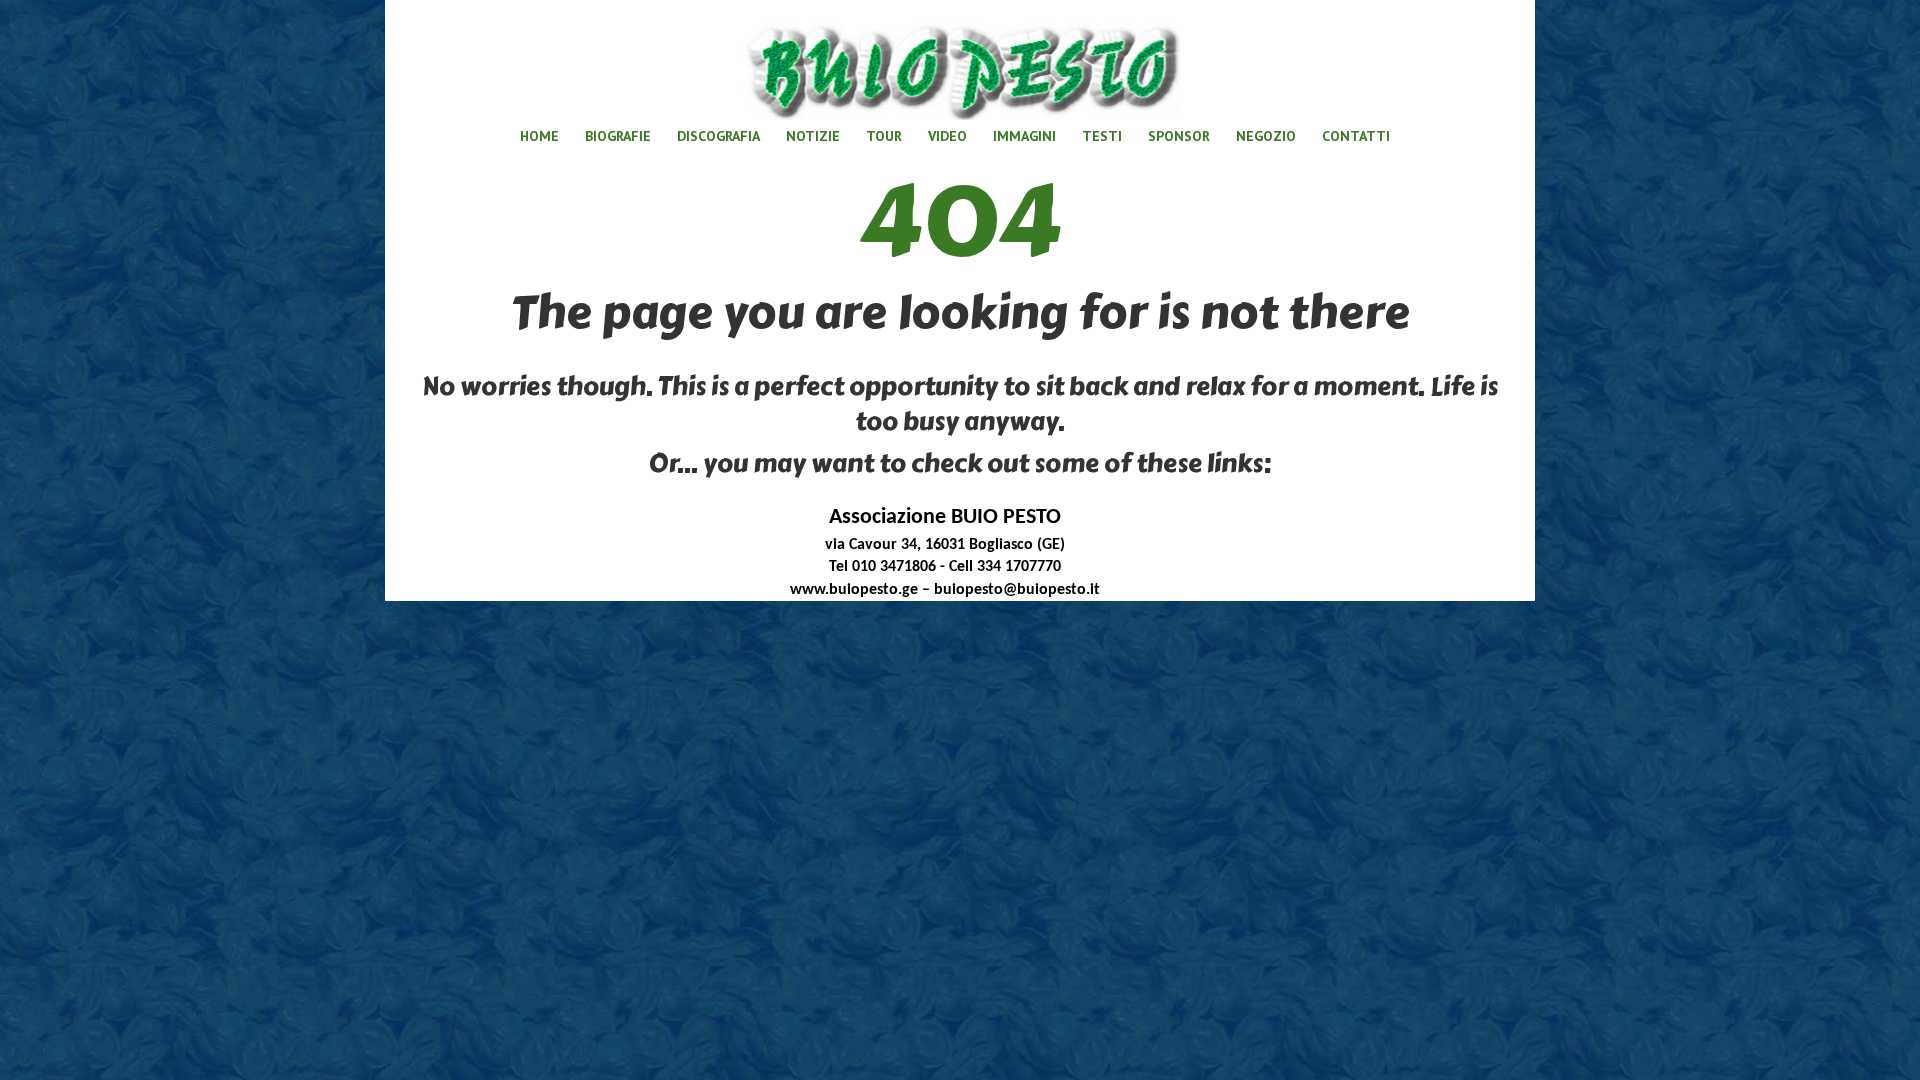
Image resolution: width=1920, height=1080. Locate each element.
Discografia (718, 136)
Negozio (1266, 136)
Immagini (1024, 136)
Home (539, 136)
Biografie (618, 136)
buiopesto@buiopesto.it (1017, 590)
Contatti (1356, 136)
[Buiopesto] (960, 64)
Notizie (813, 136)
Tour (884, 136)
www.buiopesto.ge (854, 590)
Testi (1102, 136)
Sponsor (1179, 136)
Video (947, 136)
